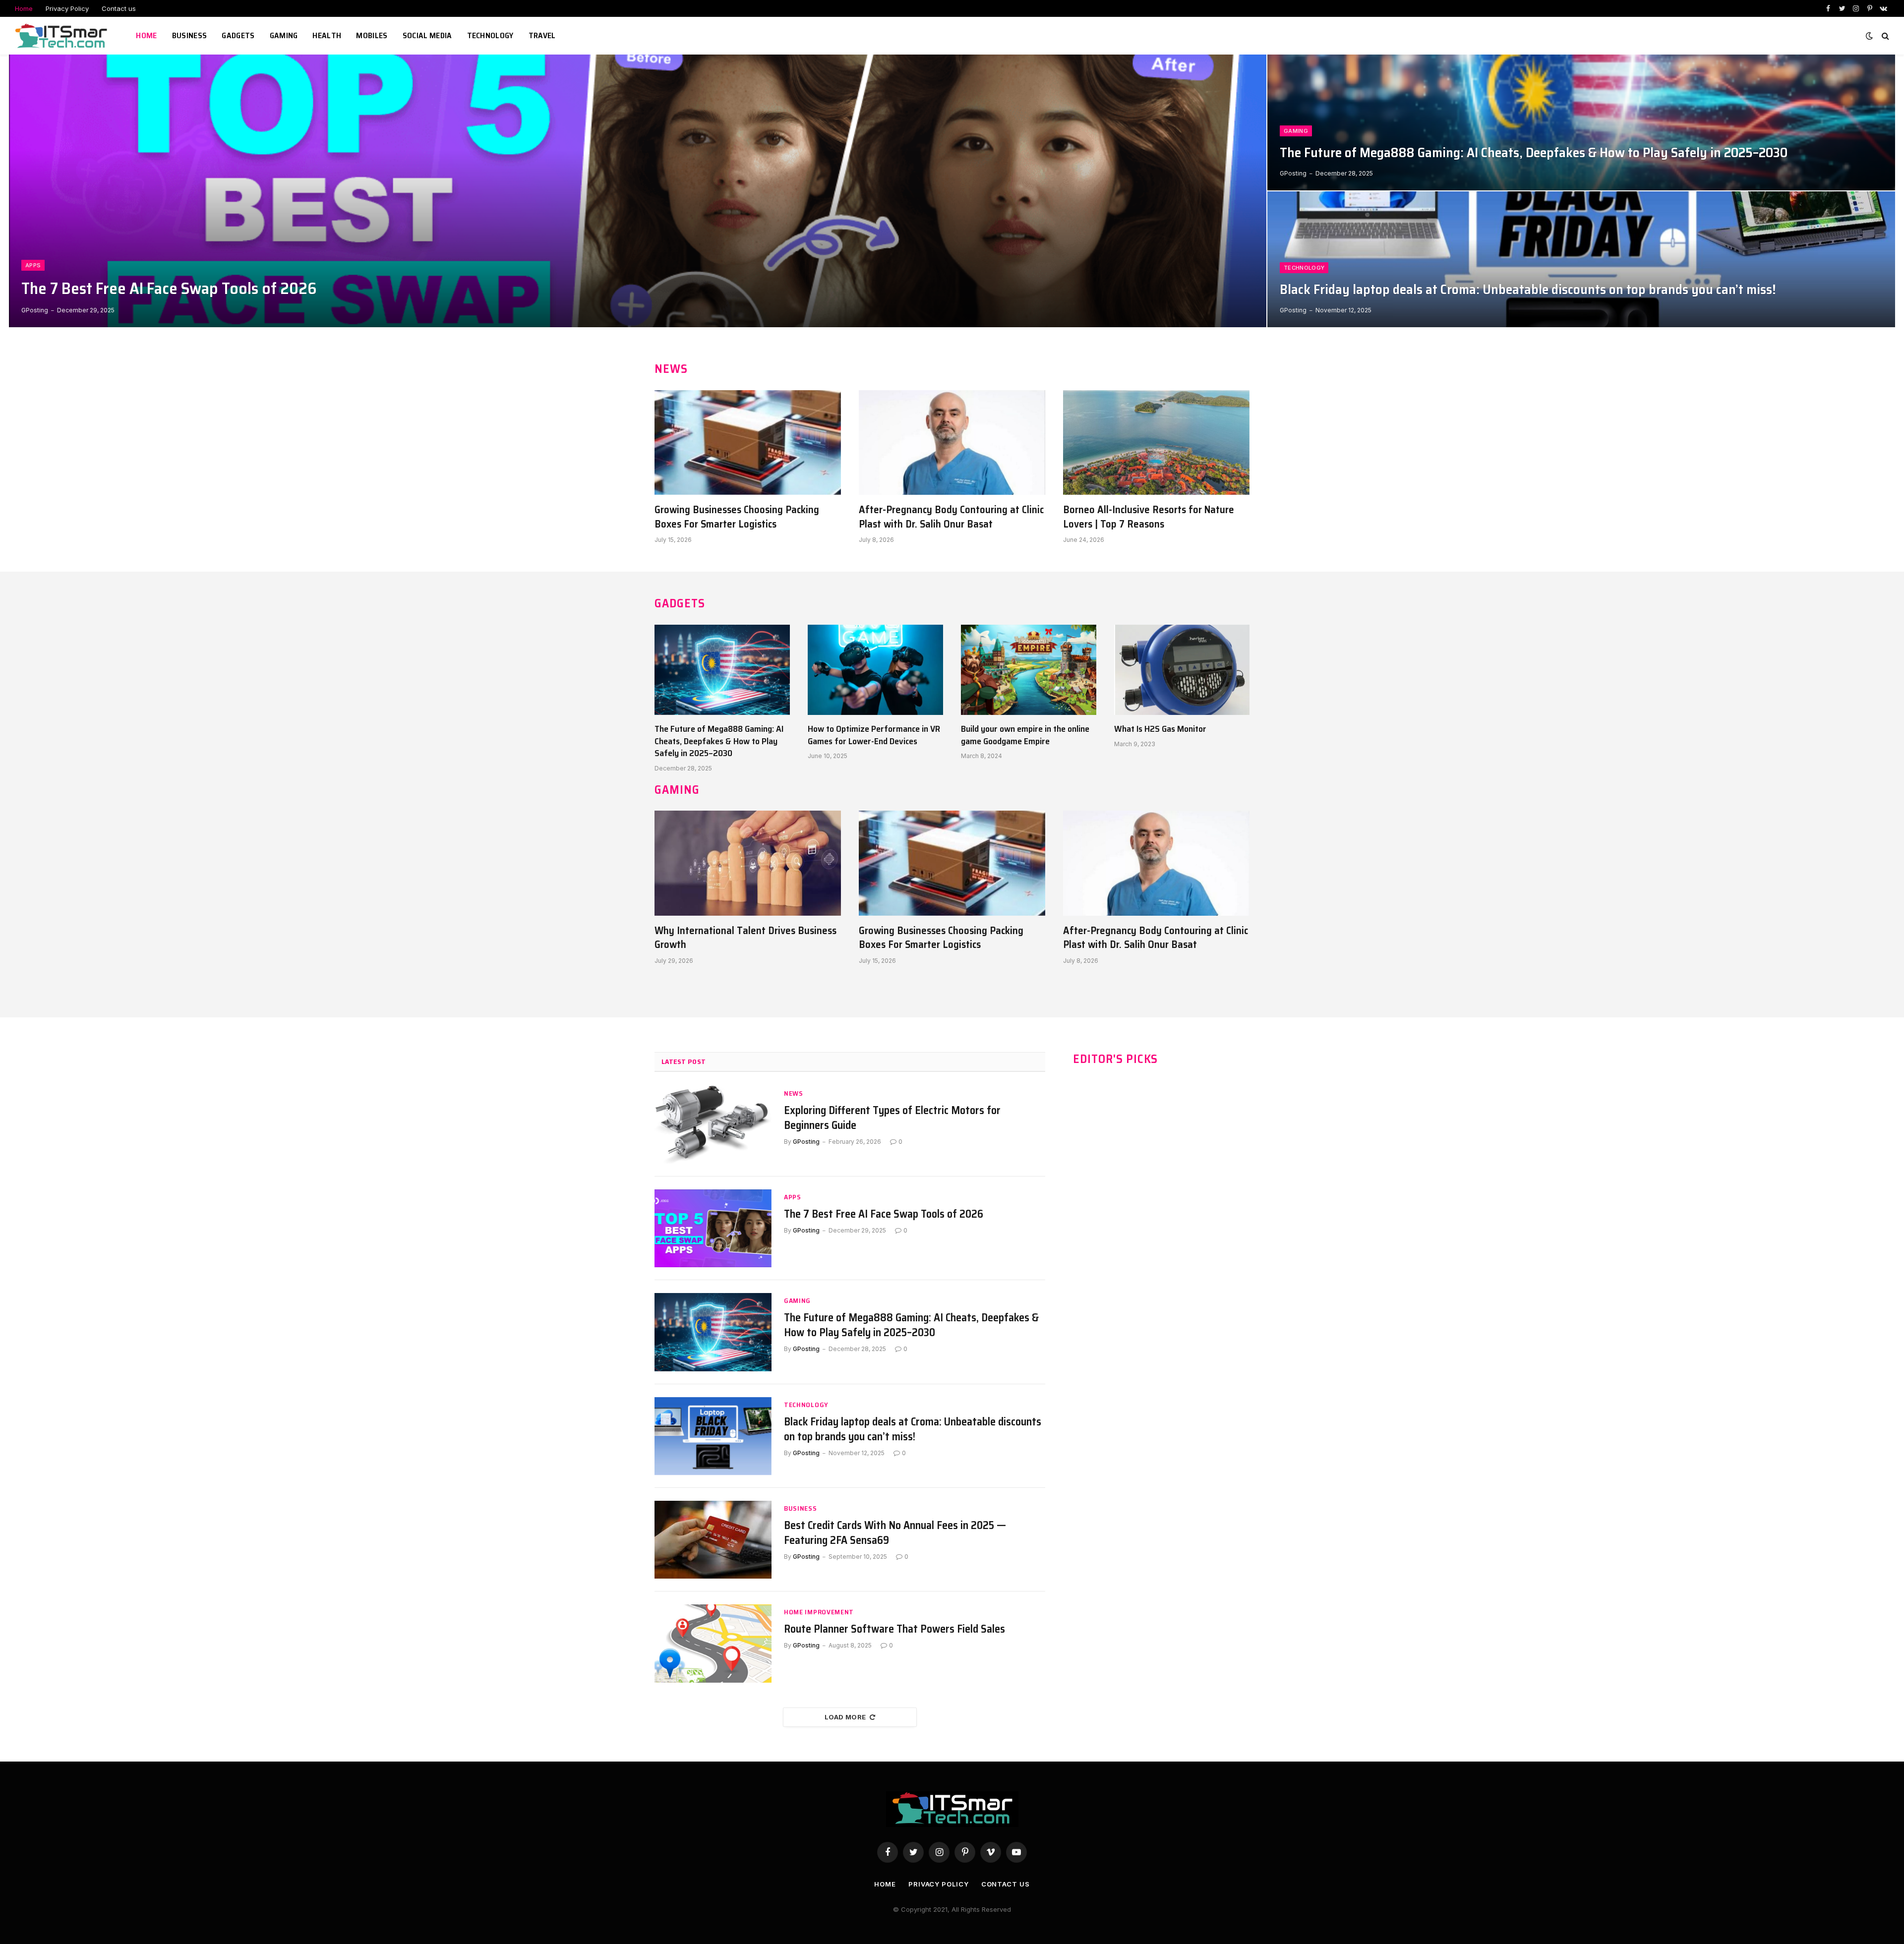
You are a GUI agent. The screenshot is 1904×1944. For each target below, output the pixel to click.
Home (24, 8)
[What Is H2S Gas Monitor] (1182, 670)
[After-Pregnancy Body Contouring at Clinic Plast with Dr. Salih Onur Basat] (952, 443)
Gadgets (238, 35)
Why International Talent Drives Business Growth (745, 938)
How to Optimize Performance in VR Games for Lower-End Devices (874, 735)
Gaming (284, 35)
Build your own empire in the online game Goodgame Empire (1025, 735)
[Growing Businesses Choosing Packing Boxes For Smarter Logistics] (748, 443)
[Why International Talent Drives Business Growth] (748, 863)
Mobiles (372, 35)
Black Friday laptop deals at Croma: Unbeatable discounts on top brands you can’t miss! (1528, 290)
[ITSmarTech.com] (63, 36)
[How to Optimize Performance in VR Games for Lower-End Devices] (875, 670)
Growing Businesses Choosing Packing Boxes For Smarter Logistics (737, 517)
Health (327, 35)
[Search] (1884, 36)
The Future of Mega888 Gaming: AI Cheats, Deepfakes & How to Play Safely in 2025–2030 (1534, 153)
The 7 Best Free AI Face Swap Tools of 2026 (169, 289)
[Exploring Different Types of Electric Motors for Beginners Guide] (713, 1125)
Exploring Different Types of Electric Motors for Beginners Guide (892, 1118)
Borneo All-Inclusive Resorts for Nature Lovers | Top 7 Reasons (1149, 517)
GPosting (35, 310)
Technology (490, 35)
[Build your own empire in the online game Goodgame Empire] (1029, 670)
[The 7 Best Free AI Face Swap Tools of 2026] (638, 191)
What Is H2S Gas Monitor (1160, 729)
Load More (845, 1717)
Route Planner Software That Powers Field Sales (894, 1629)
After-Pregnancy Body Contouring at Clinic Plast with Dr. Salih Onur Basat (951, 517)
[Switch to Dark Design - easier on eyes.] (1869, 36)
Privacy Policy (67, 8)
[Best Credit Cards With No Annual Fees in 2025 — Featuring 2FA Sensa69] (713, 1540)
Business (190, 35)
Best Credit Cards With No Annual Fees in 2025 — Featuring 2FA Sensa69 (895, 1533)
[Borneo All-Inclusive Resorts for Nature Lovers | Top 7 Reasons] (1156, 443)
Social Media (427, 35)
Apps (33, 265)
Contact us (119, 8)
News (794, 1093)
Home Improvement (819, 1612)
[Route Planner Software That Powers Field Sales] (713, 1643)
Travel (542, 35)
